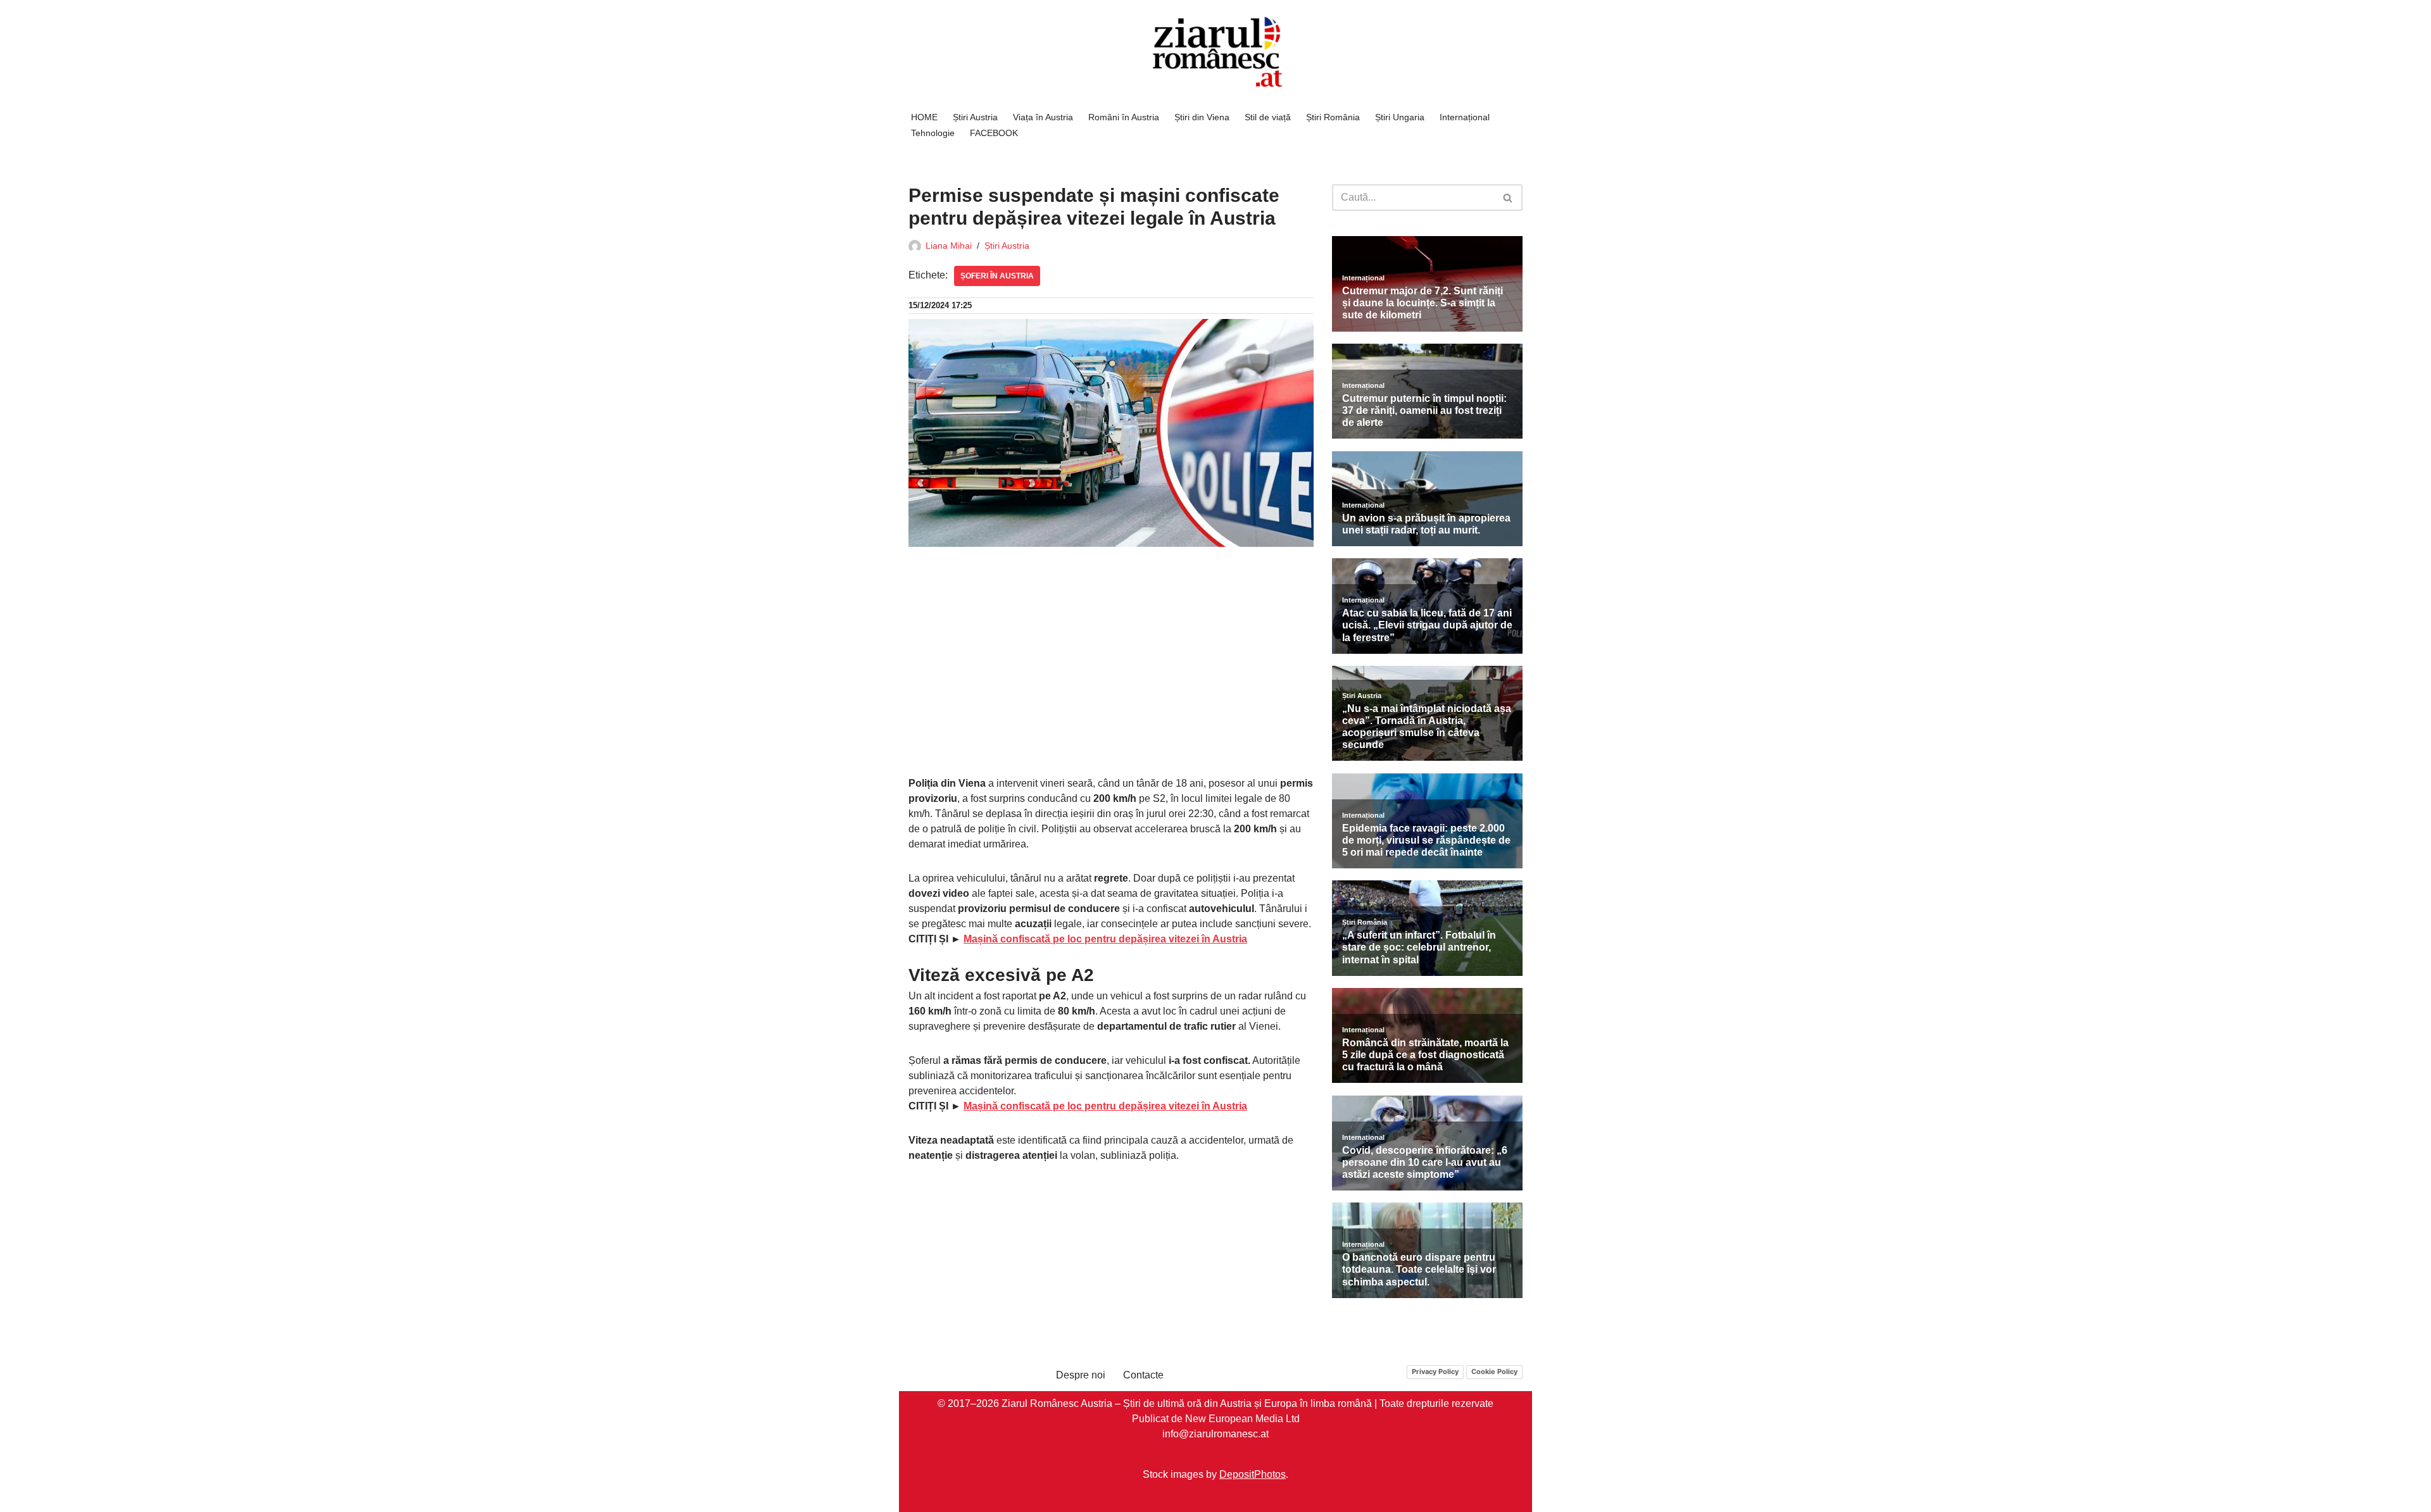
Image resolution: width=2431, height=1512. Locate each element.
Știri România (1333, 117)
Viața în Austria (1043, 117)
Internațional (1465, 117)
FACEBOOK (994, 133)
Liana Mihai (949, 246)
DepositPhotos (1253, 1474)
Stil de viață (1268, 117)
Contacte (1143, 1375)
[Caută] (1508, 197)
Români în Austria (1124, 117)
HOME (924, 117)
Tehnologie (933, 133)
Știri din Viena (1202, 117)
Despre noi (1081, 1375)
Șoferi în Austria (997, 276)
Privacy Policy (1435, 1371)
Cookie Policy (1494, 1371)
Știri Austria (975, 117)
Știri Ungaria (1400, 117)
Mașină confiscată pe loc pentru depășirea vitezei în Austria (1105, 939)
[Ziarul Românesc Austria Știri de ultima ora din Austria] (1215, 52)
